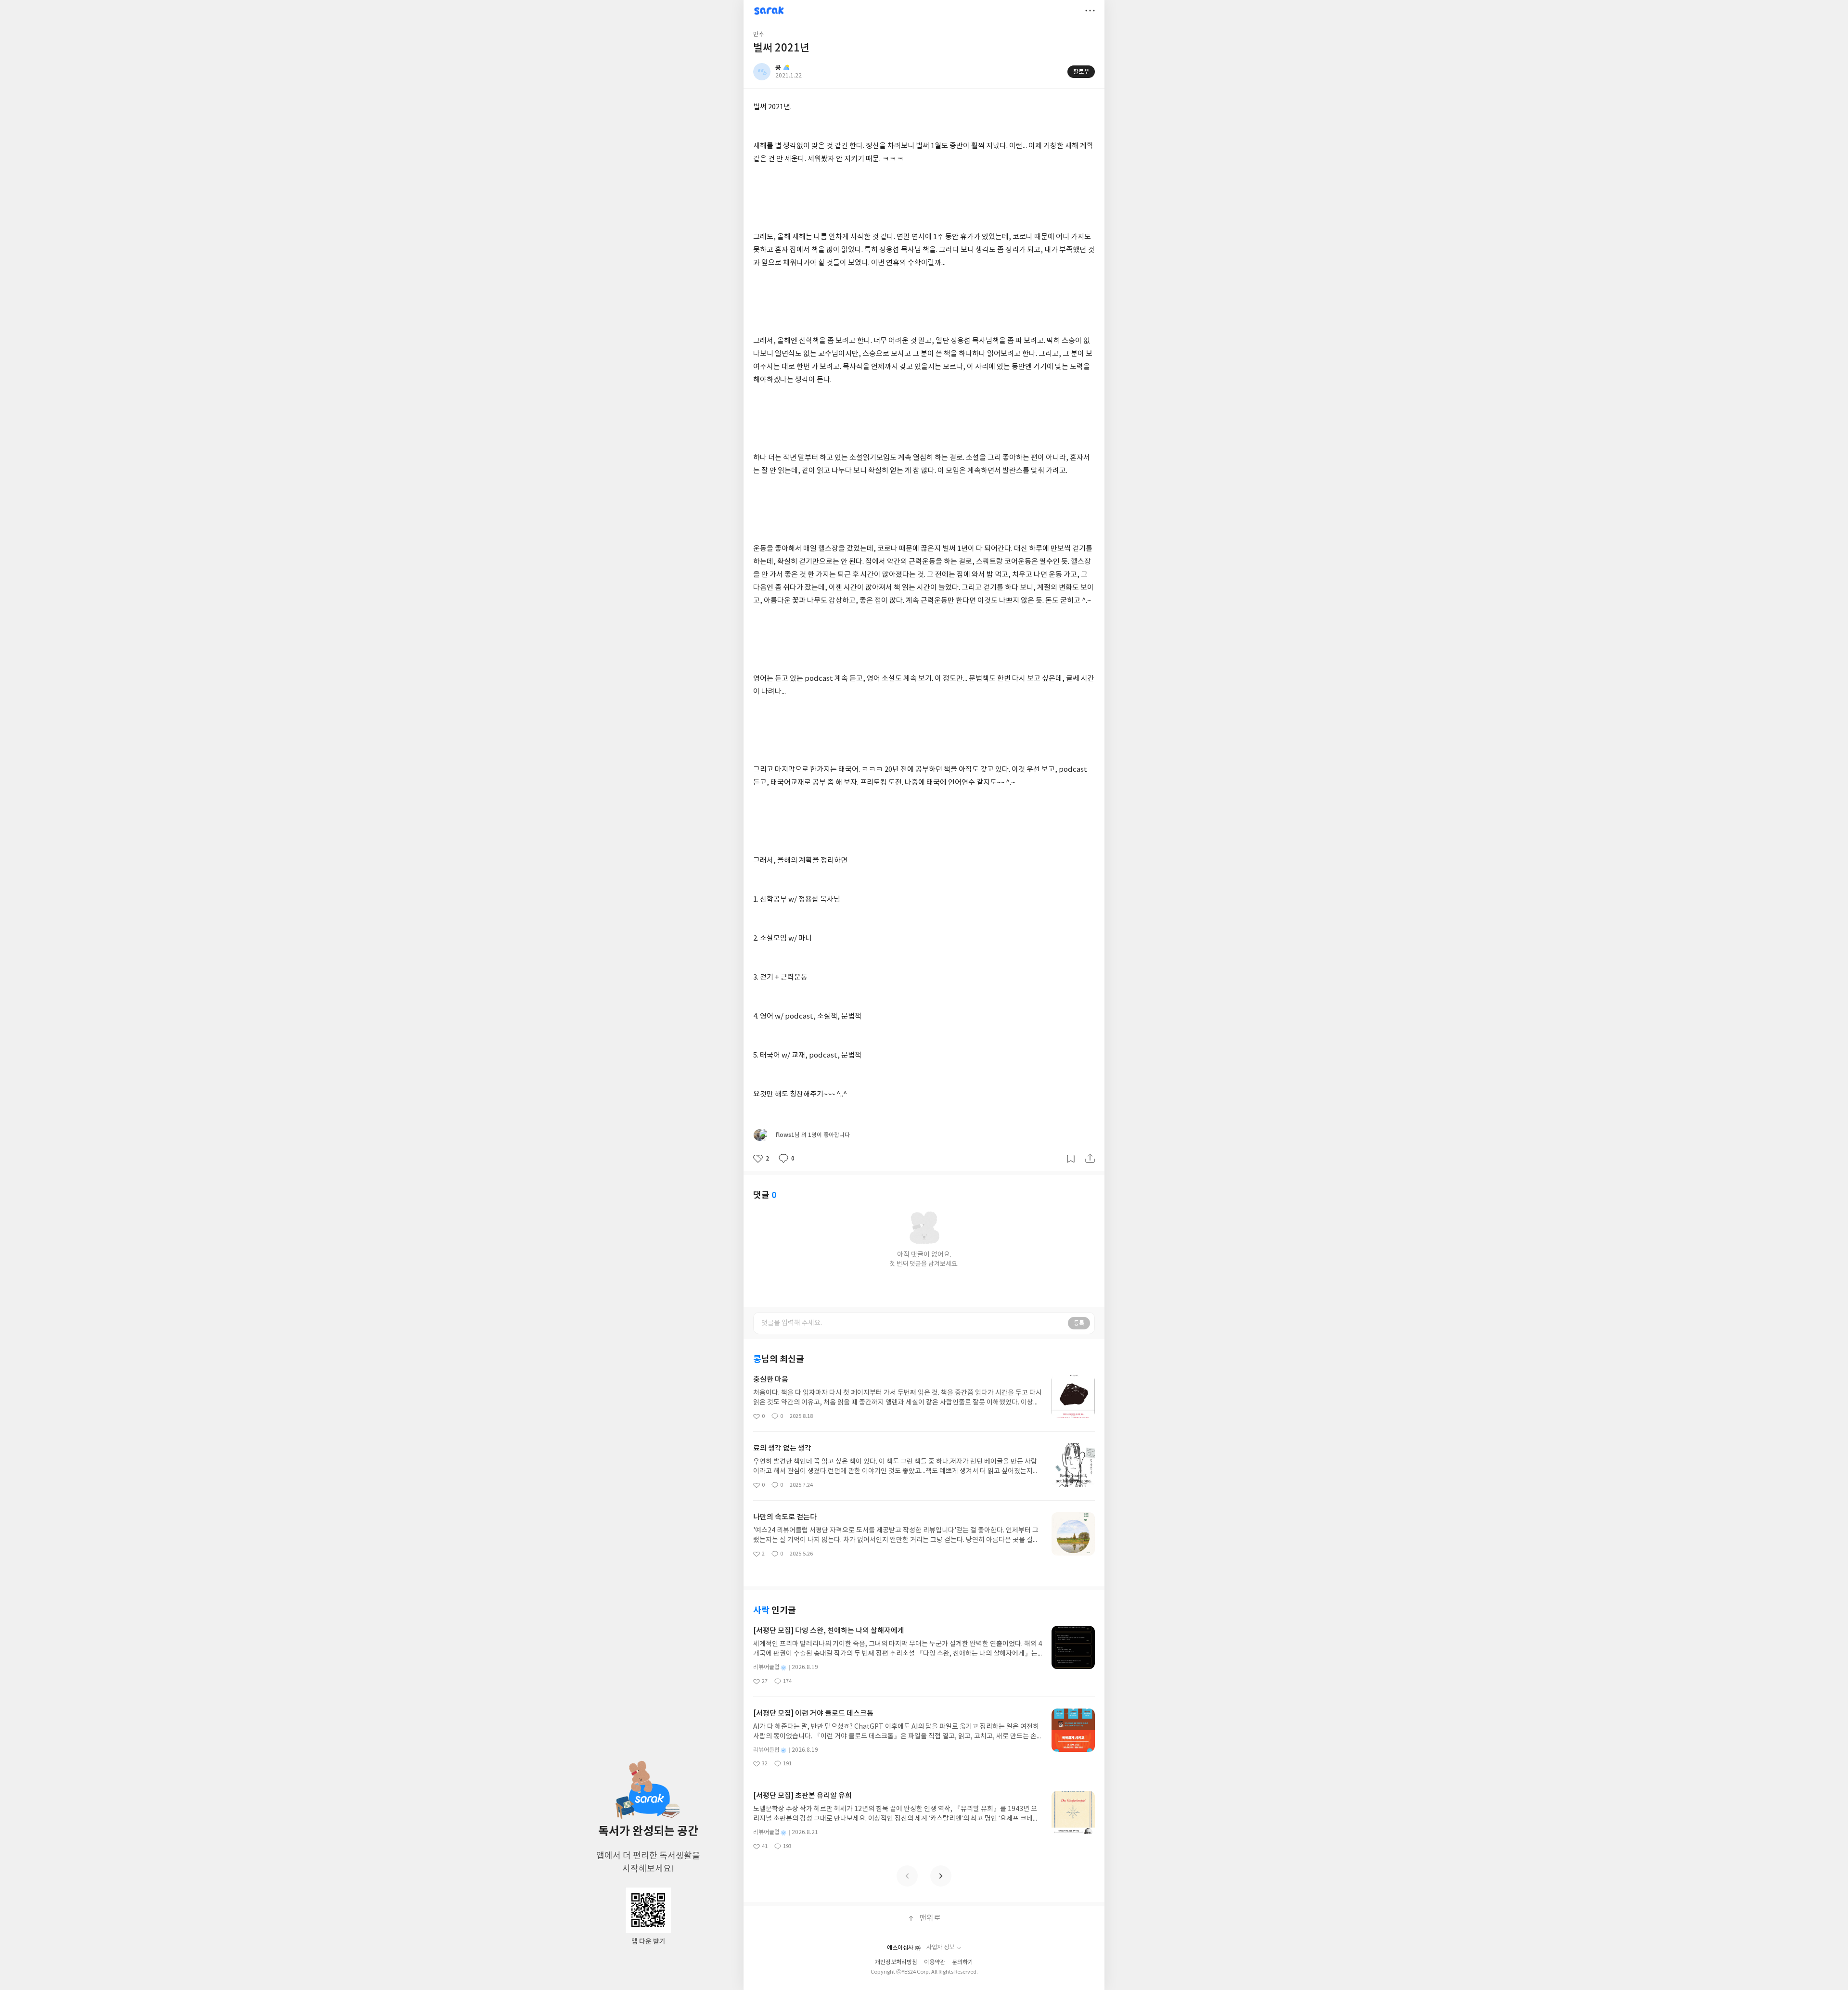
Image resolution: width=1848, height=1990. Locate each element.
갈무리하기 (1071, 1159)
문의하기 (962, 1962)
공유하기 (1090, 1159)
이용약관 (935, 1962)
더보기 (1090, 11)
